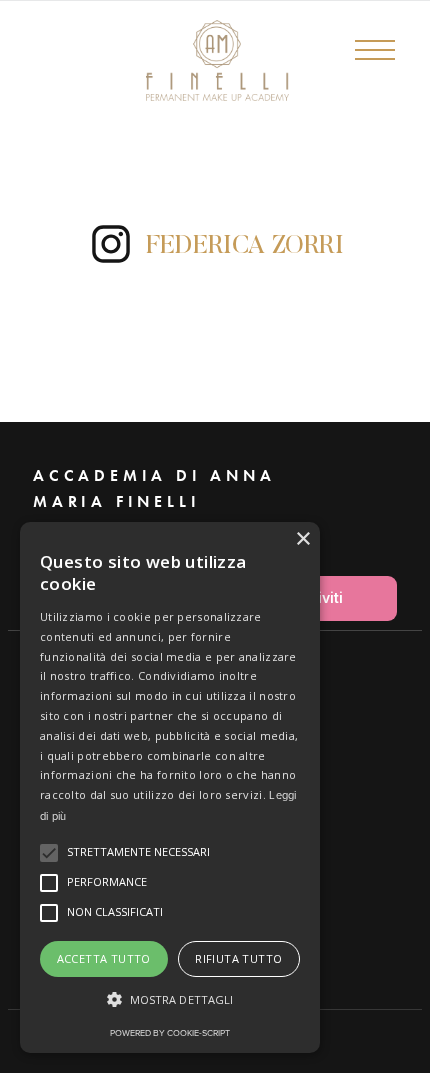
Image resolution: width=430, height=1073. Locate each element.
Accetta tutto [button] (104, 958)
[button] (385, 70)
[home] (150, 60)
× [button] (302, 539)
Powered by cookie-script (170, 1033)
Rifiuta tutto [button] (238, 958)
